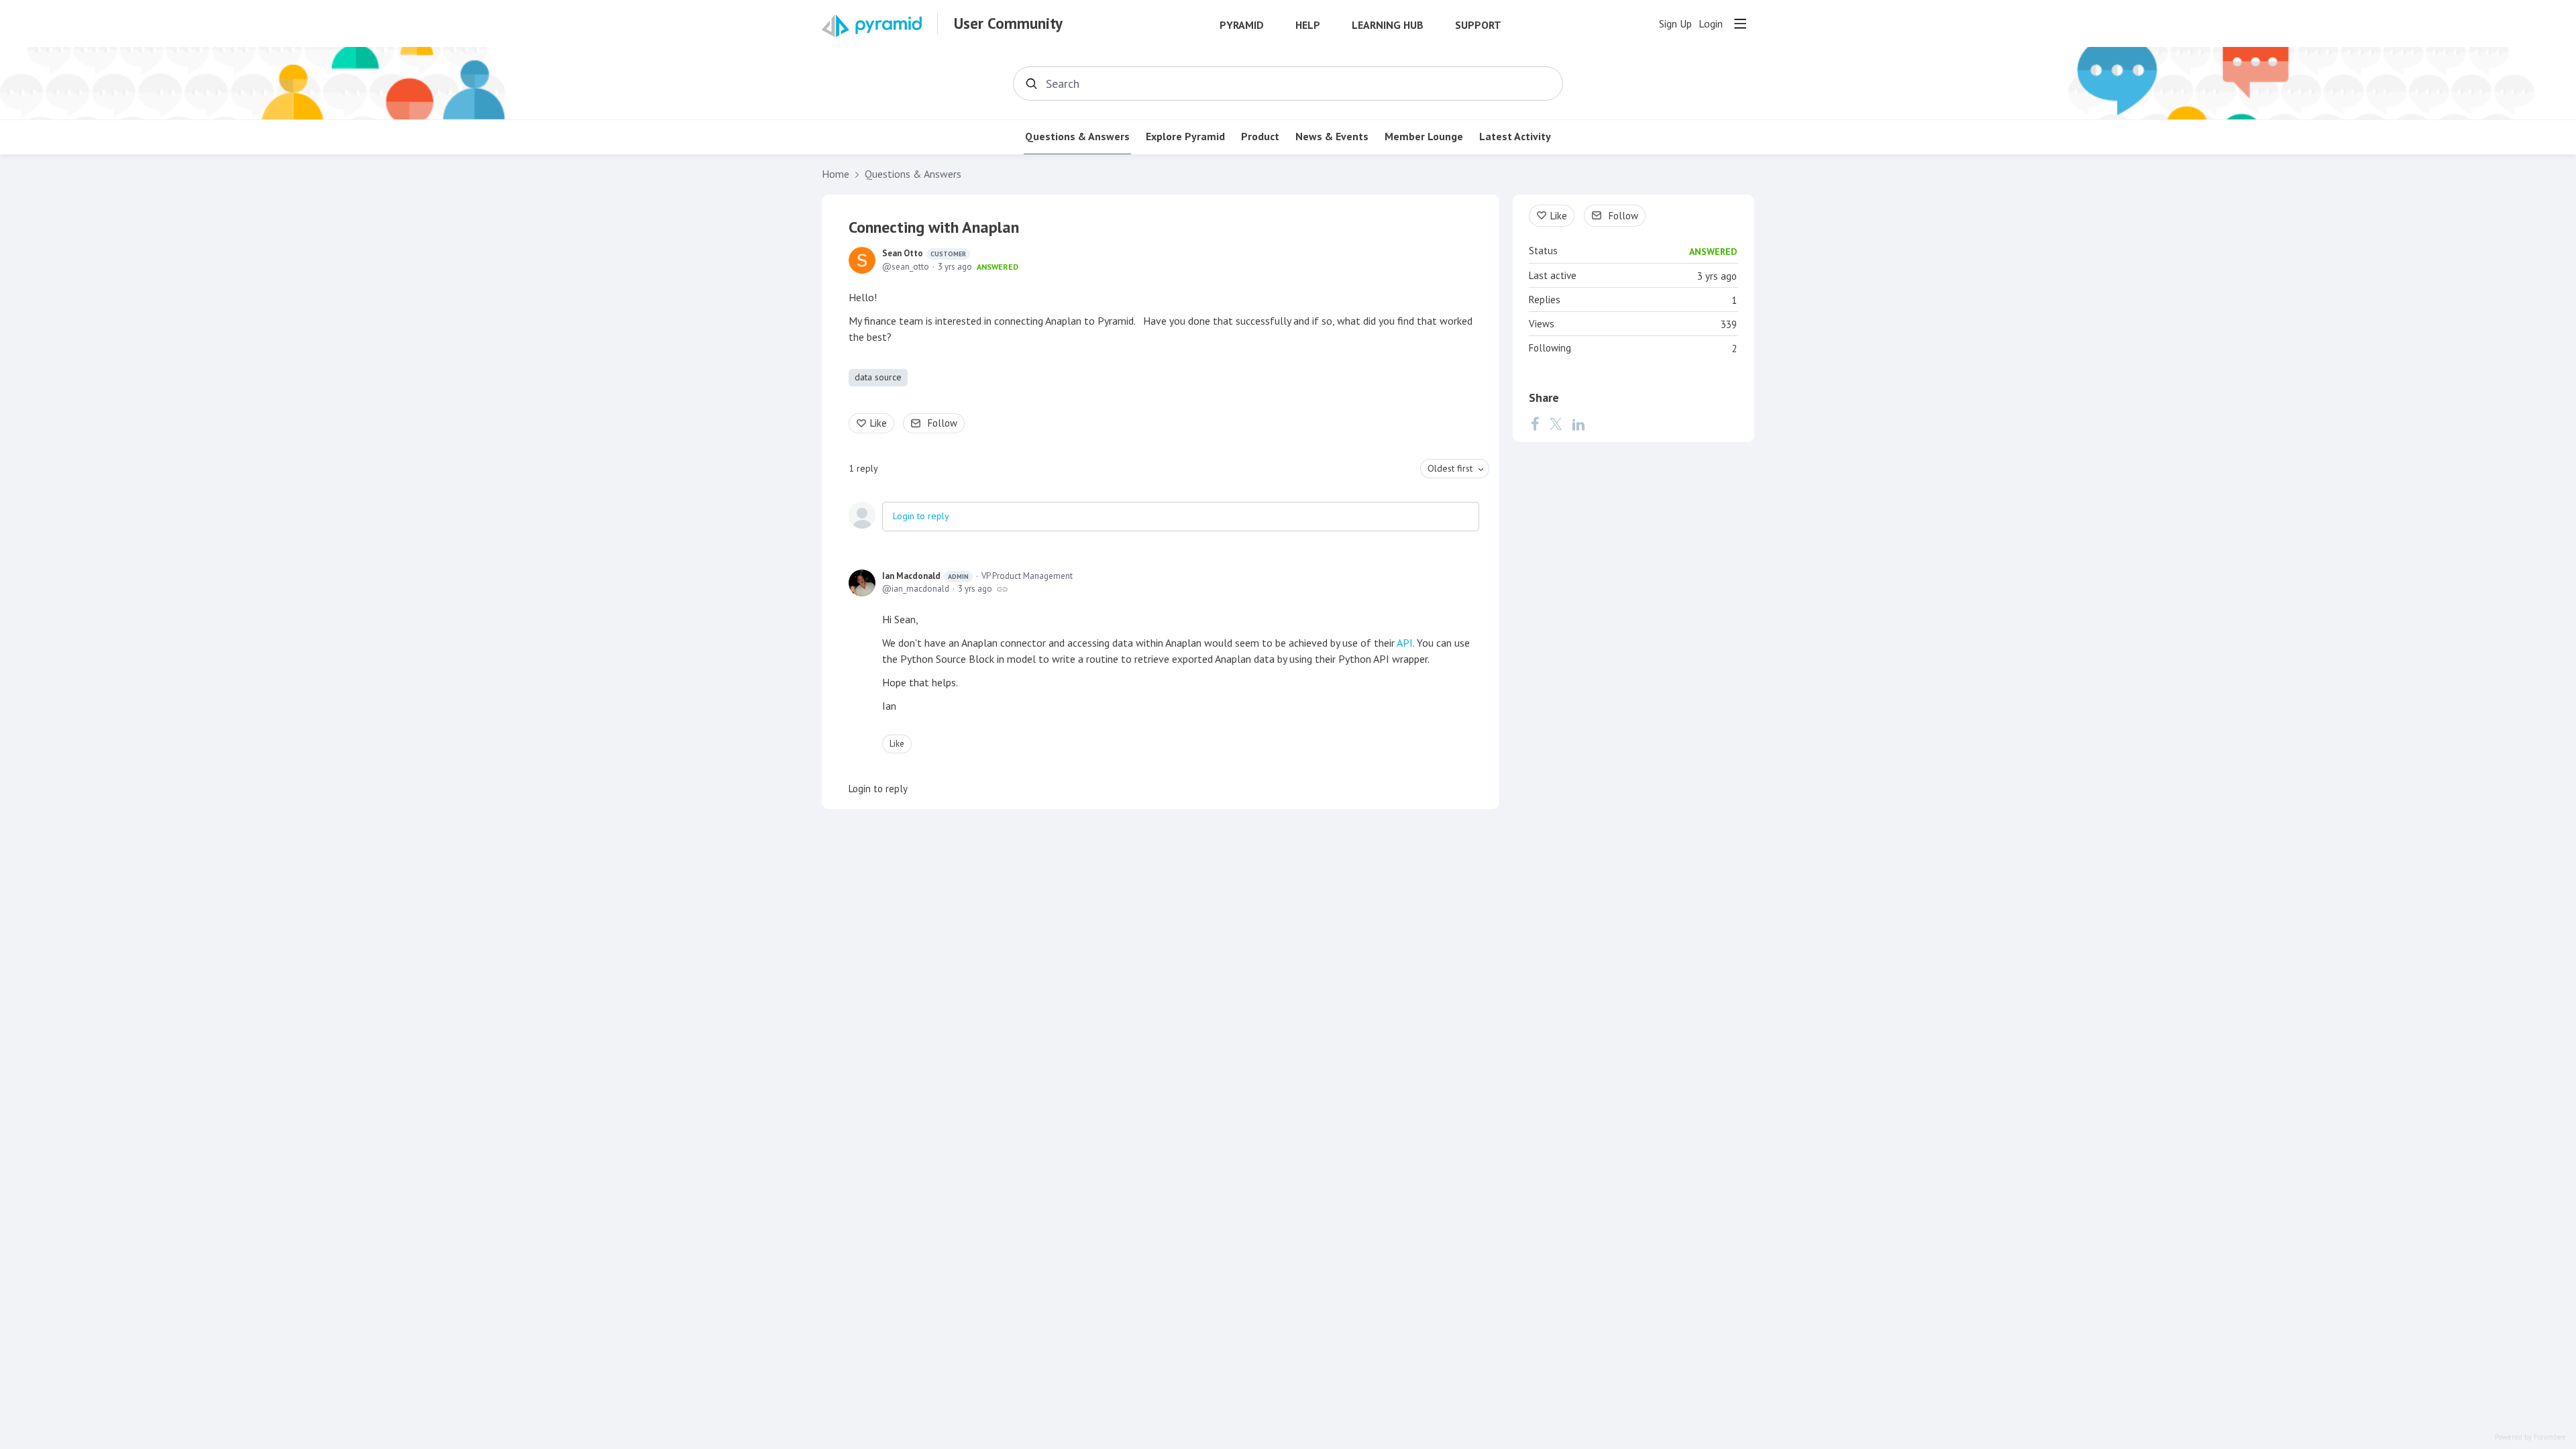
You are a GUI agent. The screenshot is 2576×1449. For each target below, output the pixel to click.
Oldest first (1450, 468)
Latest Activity (1515, 137)
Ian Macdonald (925, 576)
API (1405, 643)
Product (1260, 137)
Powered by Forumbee (2530, 1437)
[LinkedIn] (1578, 424)
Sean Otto (924, 253)
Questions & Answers (1077, 137)
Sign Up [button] (1675, 24)
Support (1478, 25)
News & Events (1332, 137)
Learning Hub (1388, 25)
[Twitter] (1556, 424)
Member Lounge (1424, 137)
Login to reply (921, 516)
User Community (1008, 23)
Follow (943, 423)
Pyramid (1242, 25)
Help (1308, 25)
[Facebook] (1535, 424)
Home (836, 174)
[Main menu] (1740, 23)
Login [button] (1711, 24)
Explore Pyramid (1185, 137)
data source (878, 377)
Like (878, 423)
